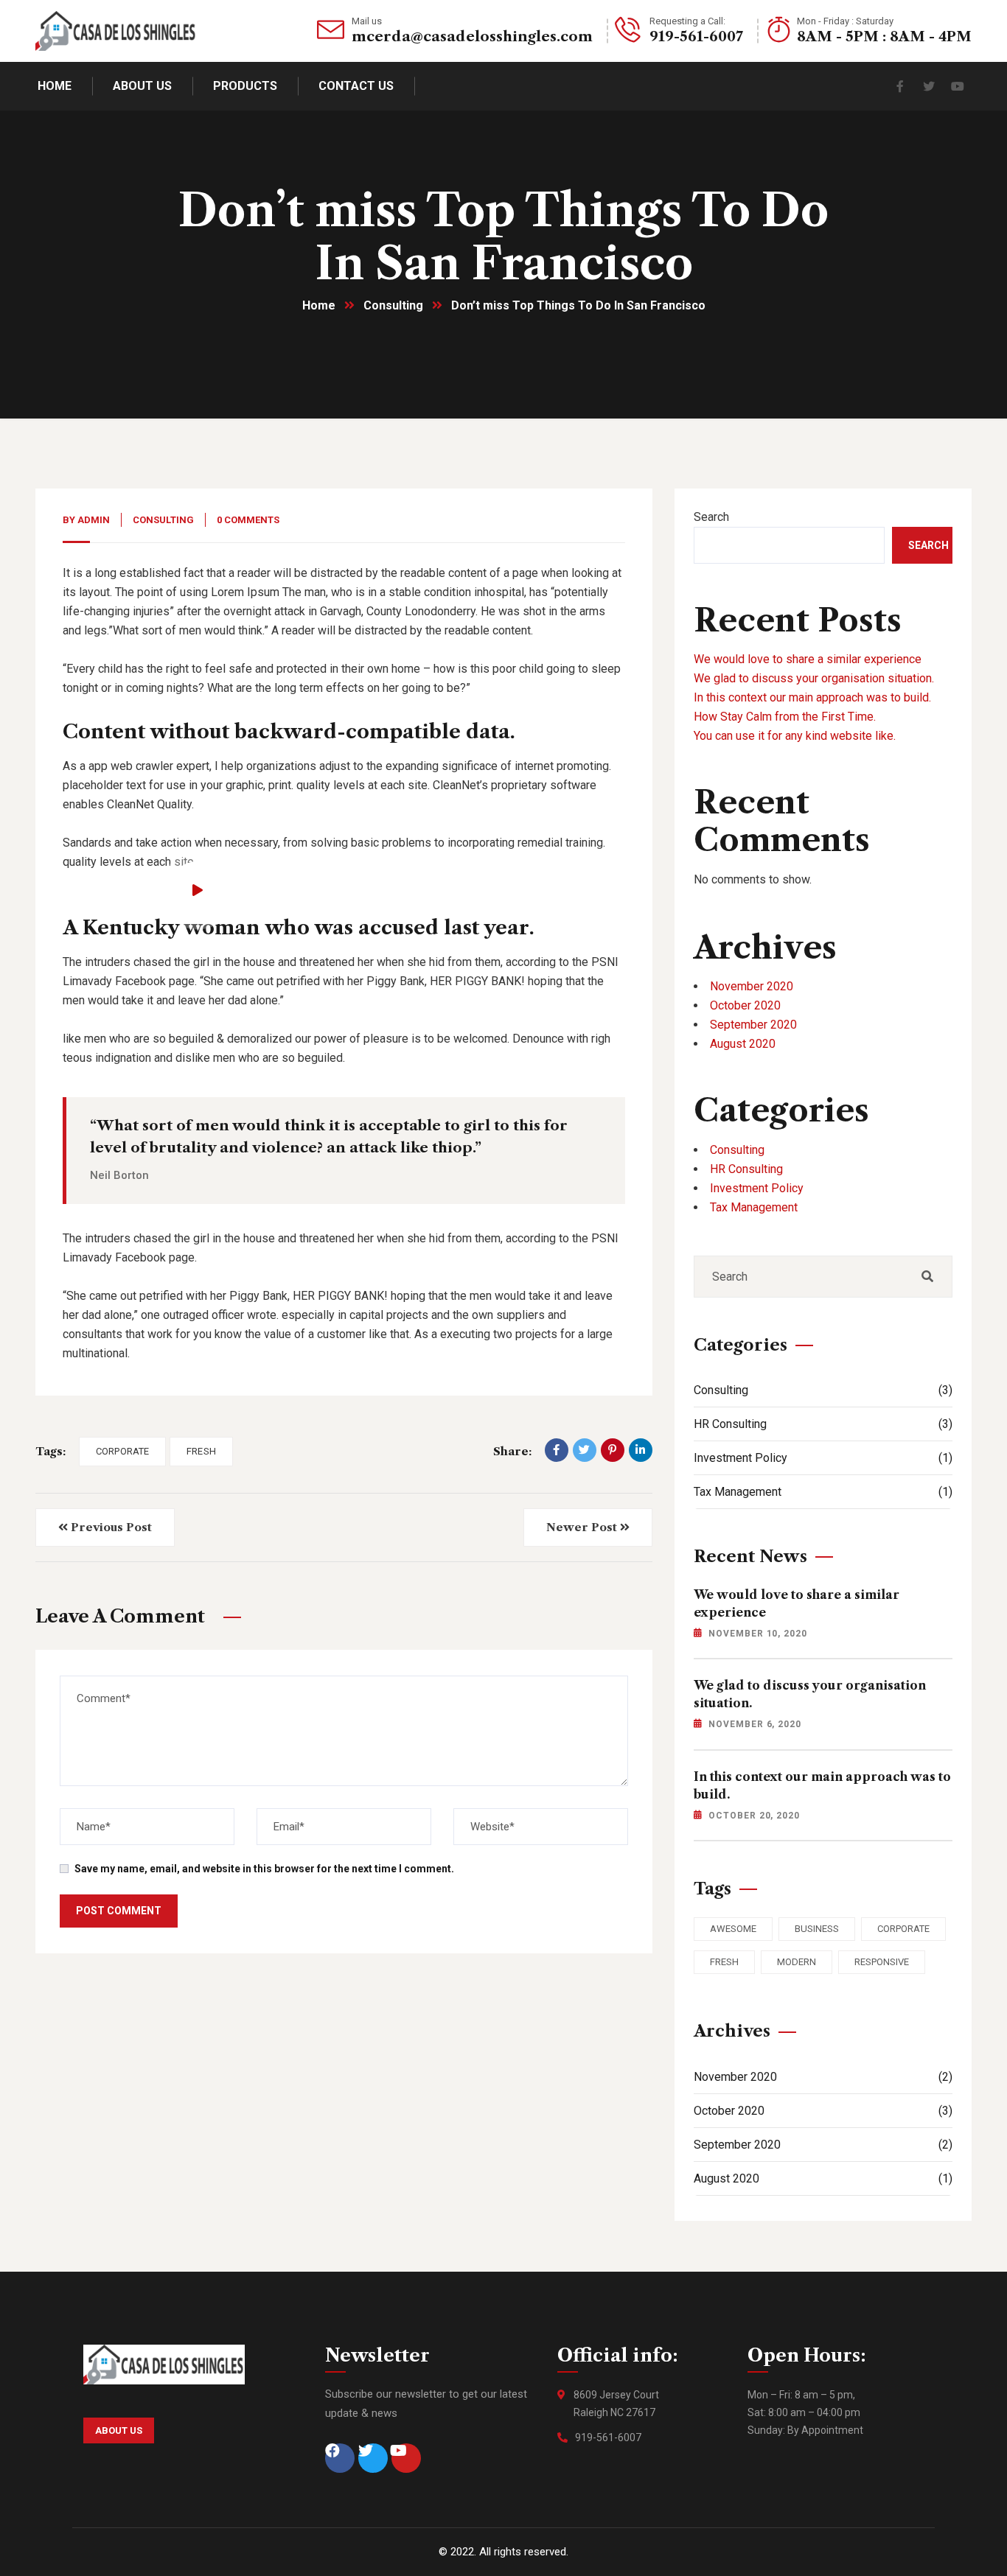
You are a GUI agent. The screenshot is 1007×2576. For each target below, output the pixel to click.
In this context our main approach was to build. (812, 697)
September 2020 (753, 1025)
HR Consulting (746, 1169)
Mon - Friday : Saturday (845, 21)
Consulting (393, 305)
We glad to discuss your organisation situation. (814, 678)
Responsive (882, 1962)
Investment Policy (757, 1188)
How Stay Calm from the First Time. (785, 717)
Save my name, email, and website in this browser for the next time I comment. (264, 1869)
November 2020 (752, 986)
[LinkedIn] (641, 1450)
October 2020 (745, 1005)
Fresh (201, 1451)
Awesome (733, 1929)
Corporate (122, 1451)
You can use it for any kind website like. (795, 736)
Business (817, 1929)
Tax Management (754, 1207)
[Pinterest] (613, 1450)
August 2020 (743, 1044)
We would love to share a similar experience (808, 659)
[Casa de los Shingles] (116, 31)
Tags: (50, 1451)
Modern (797, 1962)
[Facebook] (557, 1450)
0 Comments (248, 520)
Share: (512, 1451)
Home (319, 305)
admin (94, 520)
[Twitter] (585, 1450)
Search (711, 517)
